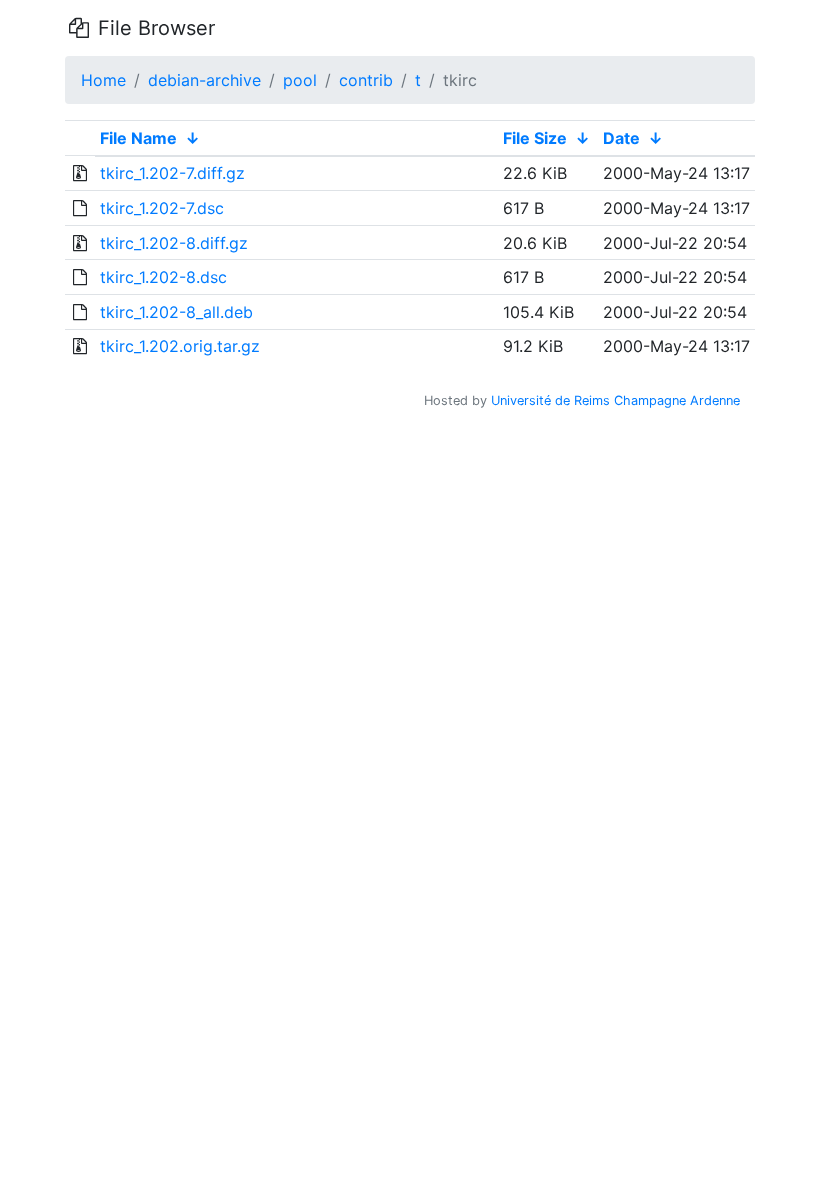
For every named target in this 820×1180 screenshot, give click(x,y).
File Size (535, 138)
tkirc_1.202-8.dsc (163, 277)
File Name (138, 138)
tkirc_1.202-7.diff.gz (172, 173)
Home (103, 80)
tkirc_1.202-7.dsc (162, 208)
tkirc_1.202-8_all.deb (176, 312)
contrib (366, 80)
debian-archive (204, 80)
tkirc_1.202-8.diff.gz (174, 243)
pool (300, 80)
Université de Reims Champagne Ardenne (615, 400)
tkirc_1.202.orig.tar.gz (180, 346)
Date (621, 138)
